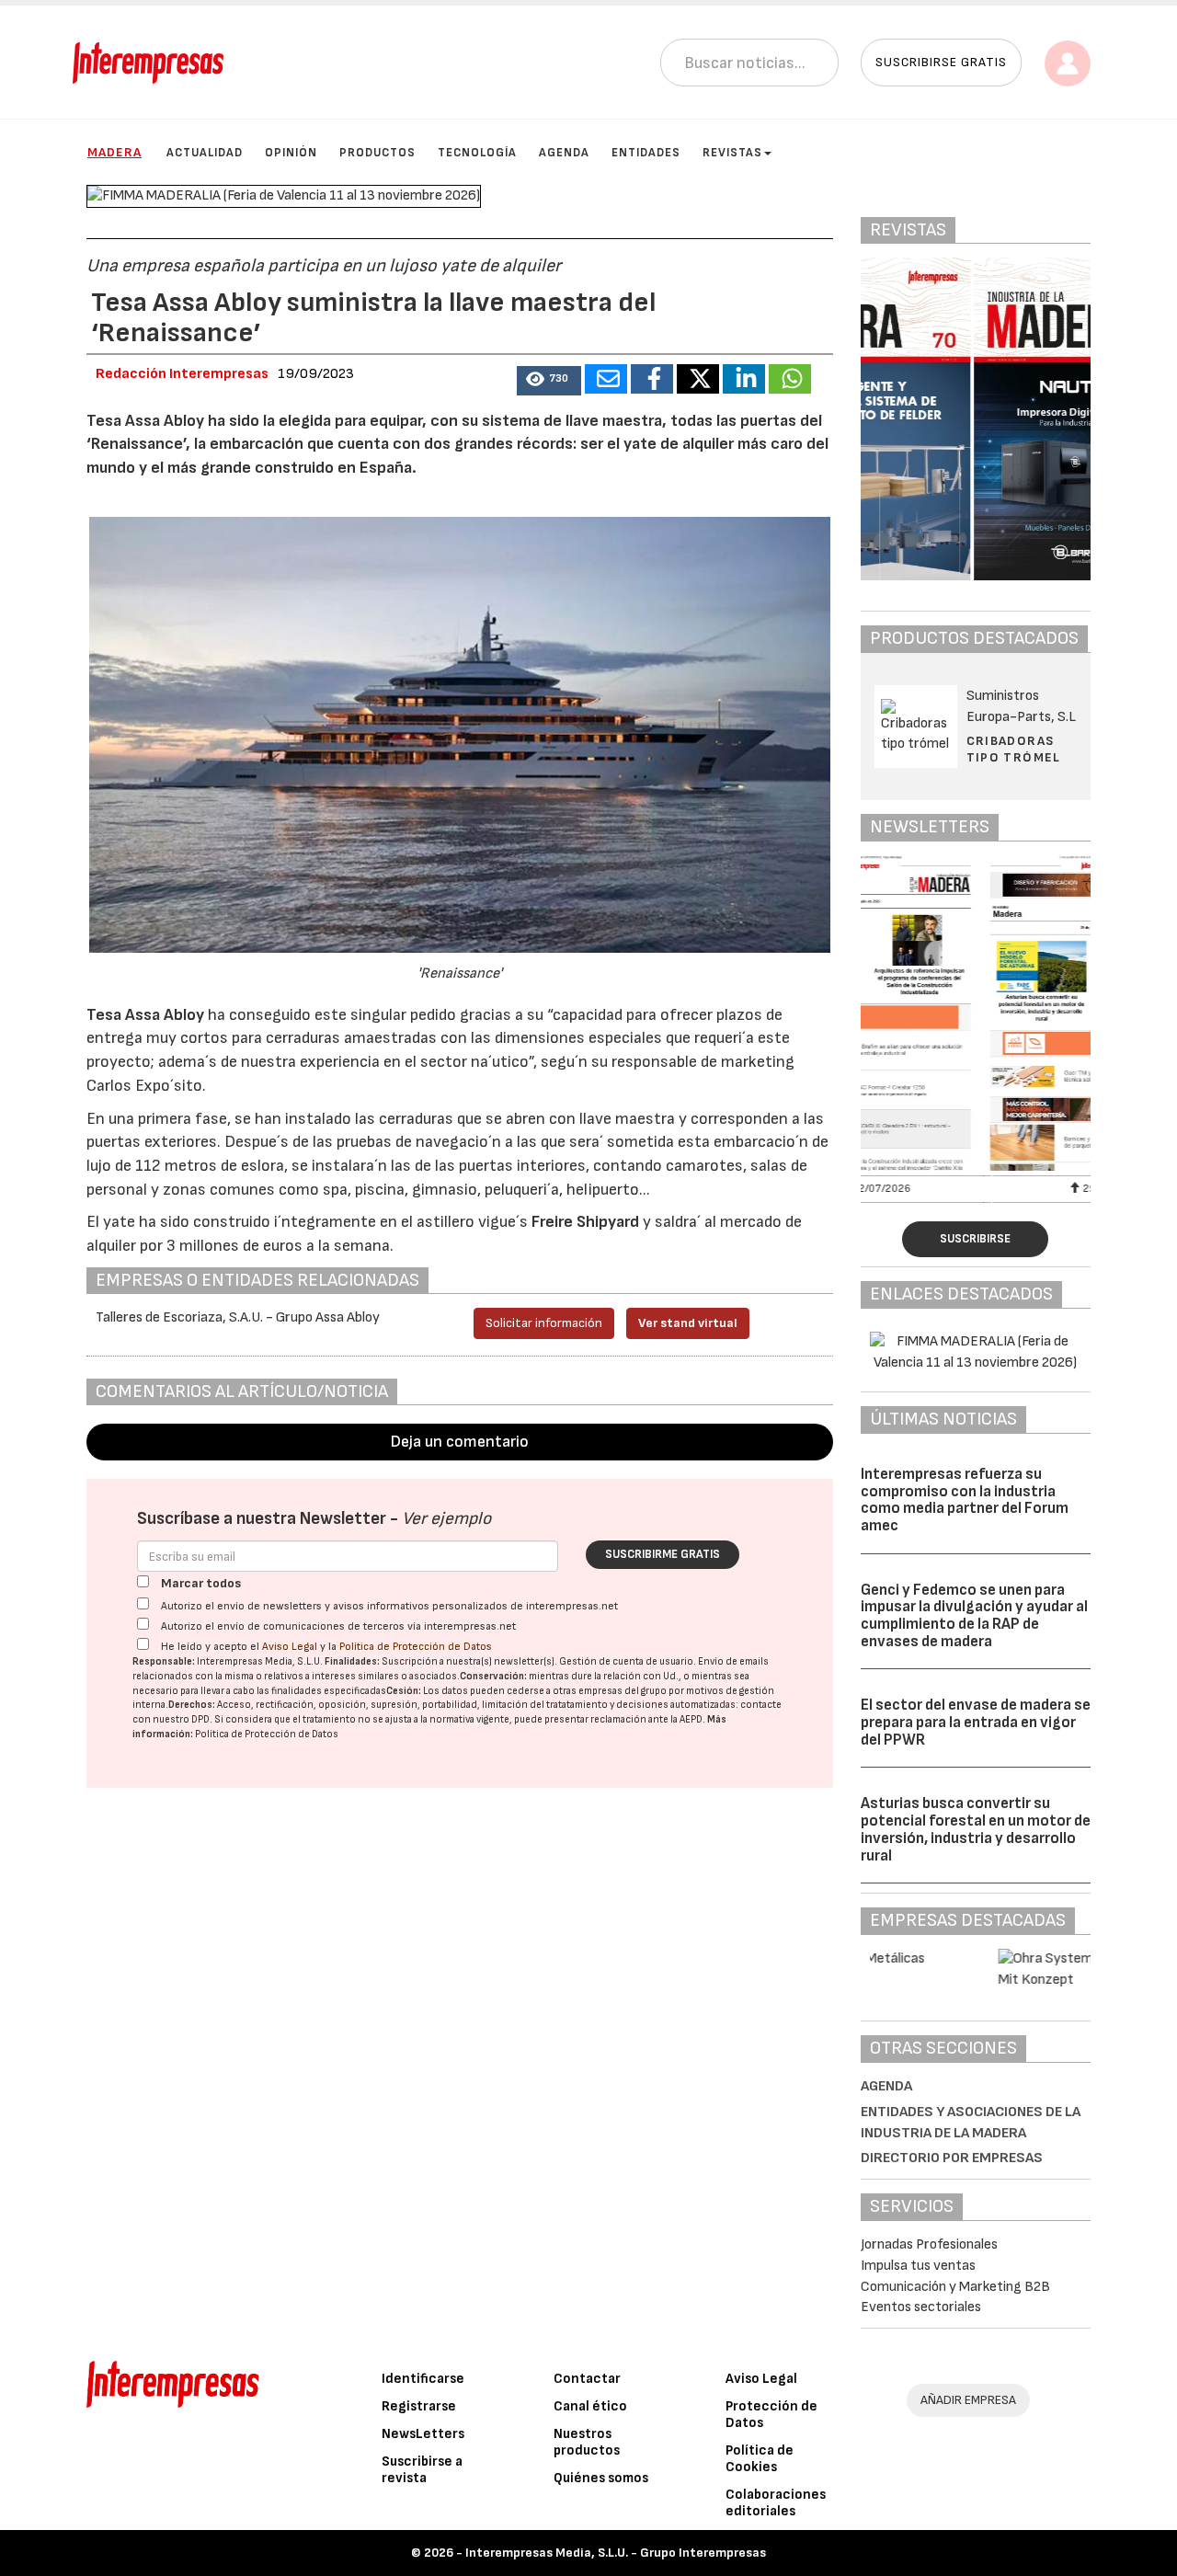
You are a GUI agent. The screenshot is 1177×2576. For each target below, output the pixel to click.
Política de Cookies (760, 2459)
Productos (377, 153)
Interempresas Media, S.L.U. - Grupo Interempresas (616, 2553)
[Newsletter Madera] (976, 1013)
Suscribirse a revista (422, 2470)
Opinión (291, 153)
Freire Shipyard (585, 1222)
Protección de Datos (771, 2415)
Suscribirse (975, 1239)
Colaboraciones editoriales (776, 2503)
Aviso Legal (290, 1647)
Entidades (646, 153)
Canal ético (590, 2406)
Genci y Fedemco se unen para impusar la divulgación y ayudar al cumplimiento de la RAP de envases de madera (974, 1616)
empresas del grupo (623, 1691)
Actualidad (205, 153)
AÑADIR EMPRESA (968, 2400)
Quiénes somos (601, 2478)
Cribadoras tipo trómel (1014, 749)
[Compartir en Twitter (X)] (698, 379)
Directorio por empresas (952, 2158)
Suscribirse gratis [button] (941, 62)
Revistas (732, 153)
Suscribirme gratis (663, 1554)
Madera (114, 152)
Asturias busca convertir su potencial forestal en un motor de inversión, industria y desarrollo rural (976, 1829)
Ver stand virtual (688, 1323)
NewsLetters (423, 2434)
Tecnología (477, 153)
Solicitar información (544, 1323)
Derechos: (192, 1705)
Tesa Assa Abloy (145, 1015)
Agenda (564, 153)
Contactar (587, 2379)
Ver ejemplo (446, 1519)
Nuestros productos (587, 2442)
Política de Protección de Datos (416, 1647)
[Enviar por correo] (606, 379)
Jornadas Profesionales (929, 2244)
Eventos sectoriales (921, 2307)
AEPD (691, 1719)
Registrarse (419, 2406)
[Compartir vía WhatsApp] (790, 379)
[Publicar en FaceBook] (652, 379)
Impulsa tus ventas (918, 2266)
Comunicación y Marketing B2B (955, 2287)
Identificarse (423, 2379)
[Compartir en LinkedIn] (744, 379)
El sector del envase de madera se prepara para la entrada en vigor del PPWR (976, 1722)
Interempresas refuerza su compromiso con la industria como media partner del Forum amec (965, 1500)
